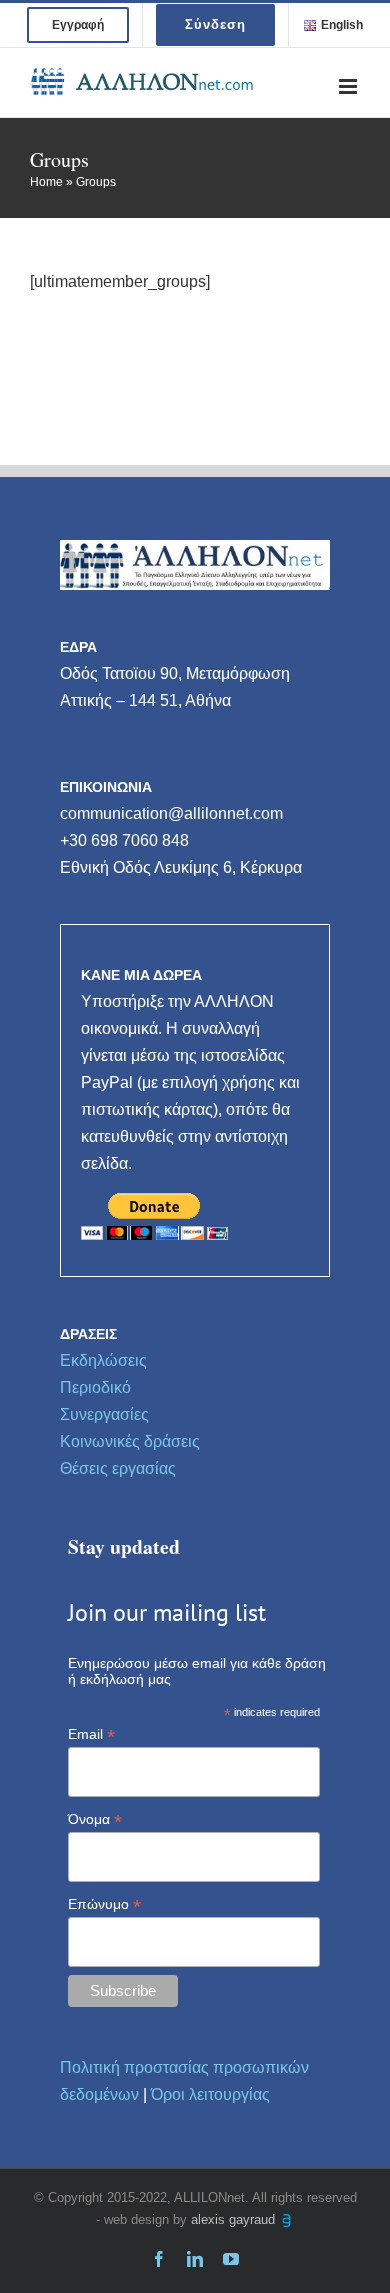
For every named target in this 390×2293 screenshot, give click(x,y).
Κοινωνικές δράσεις (130, 1441)
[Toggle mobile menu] (349, 86)
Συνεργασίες (104, 1414)
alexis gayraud (235, 2219)
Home (46, 182)
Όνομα (95, 1819)
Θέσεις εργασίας (118, 1468)
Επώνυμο (104, 1904)
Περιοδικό (95, 1387)
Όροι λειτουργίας (210, 2094)
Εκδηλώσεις (103, 1360)
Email (91, 1734)
